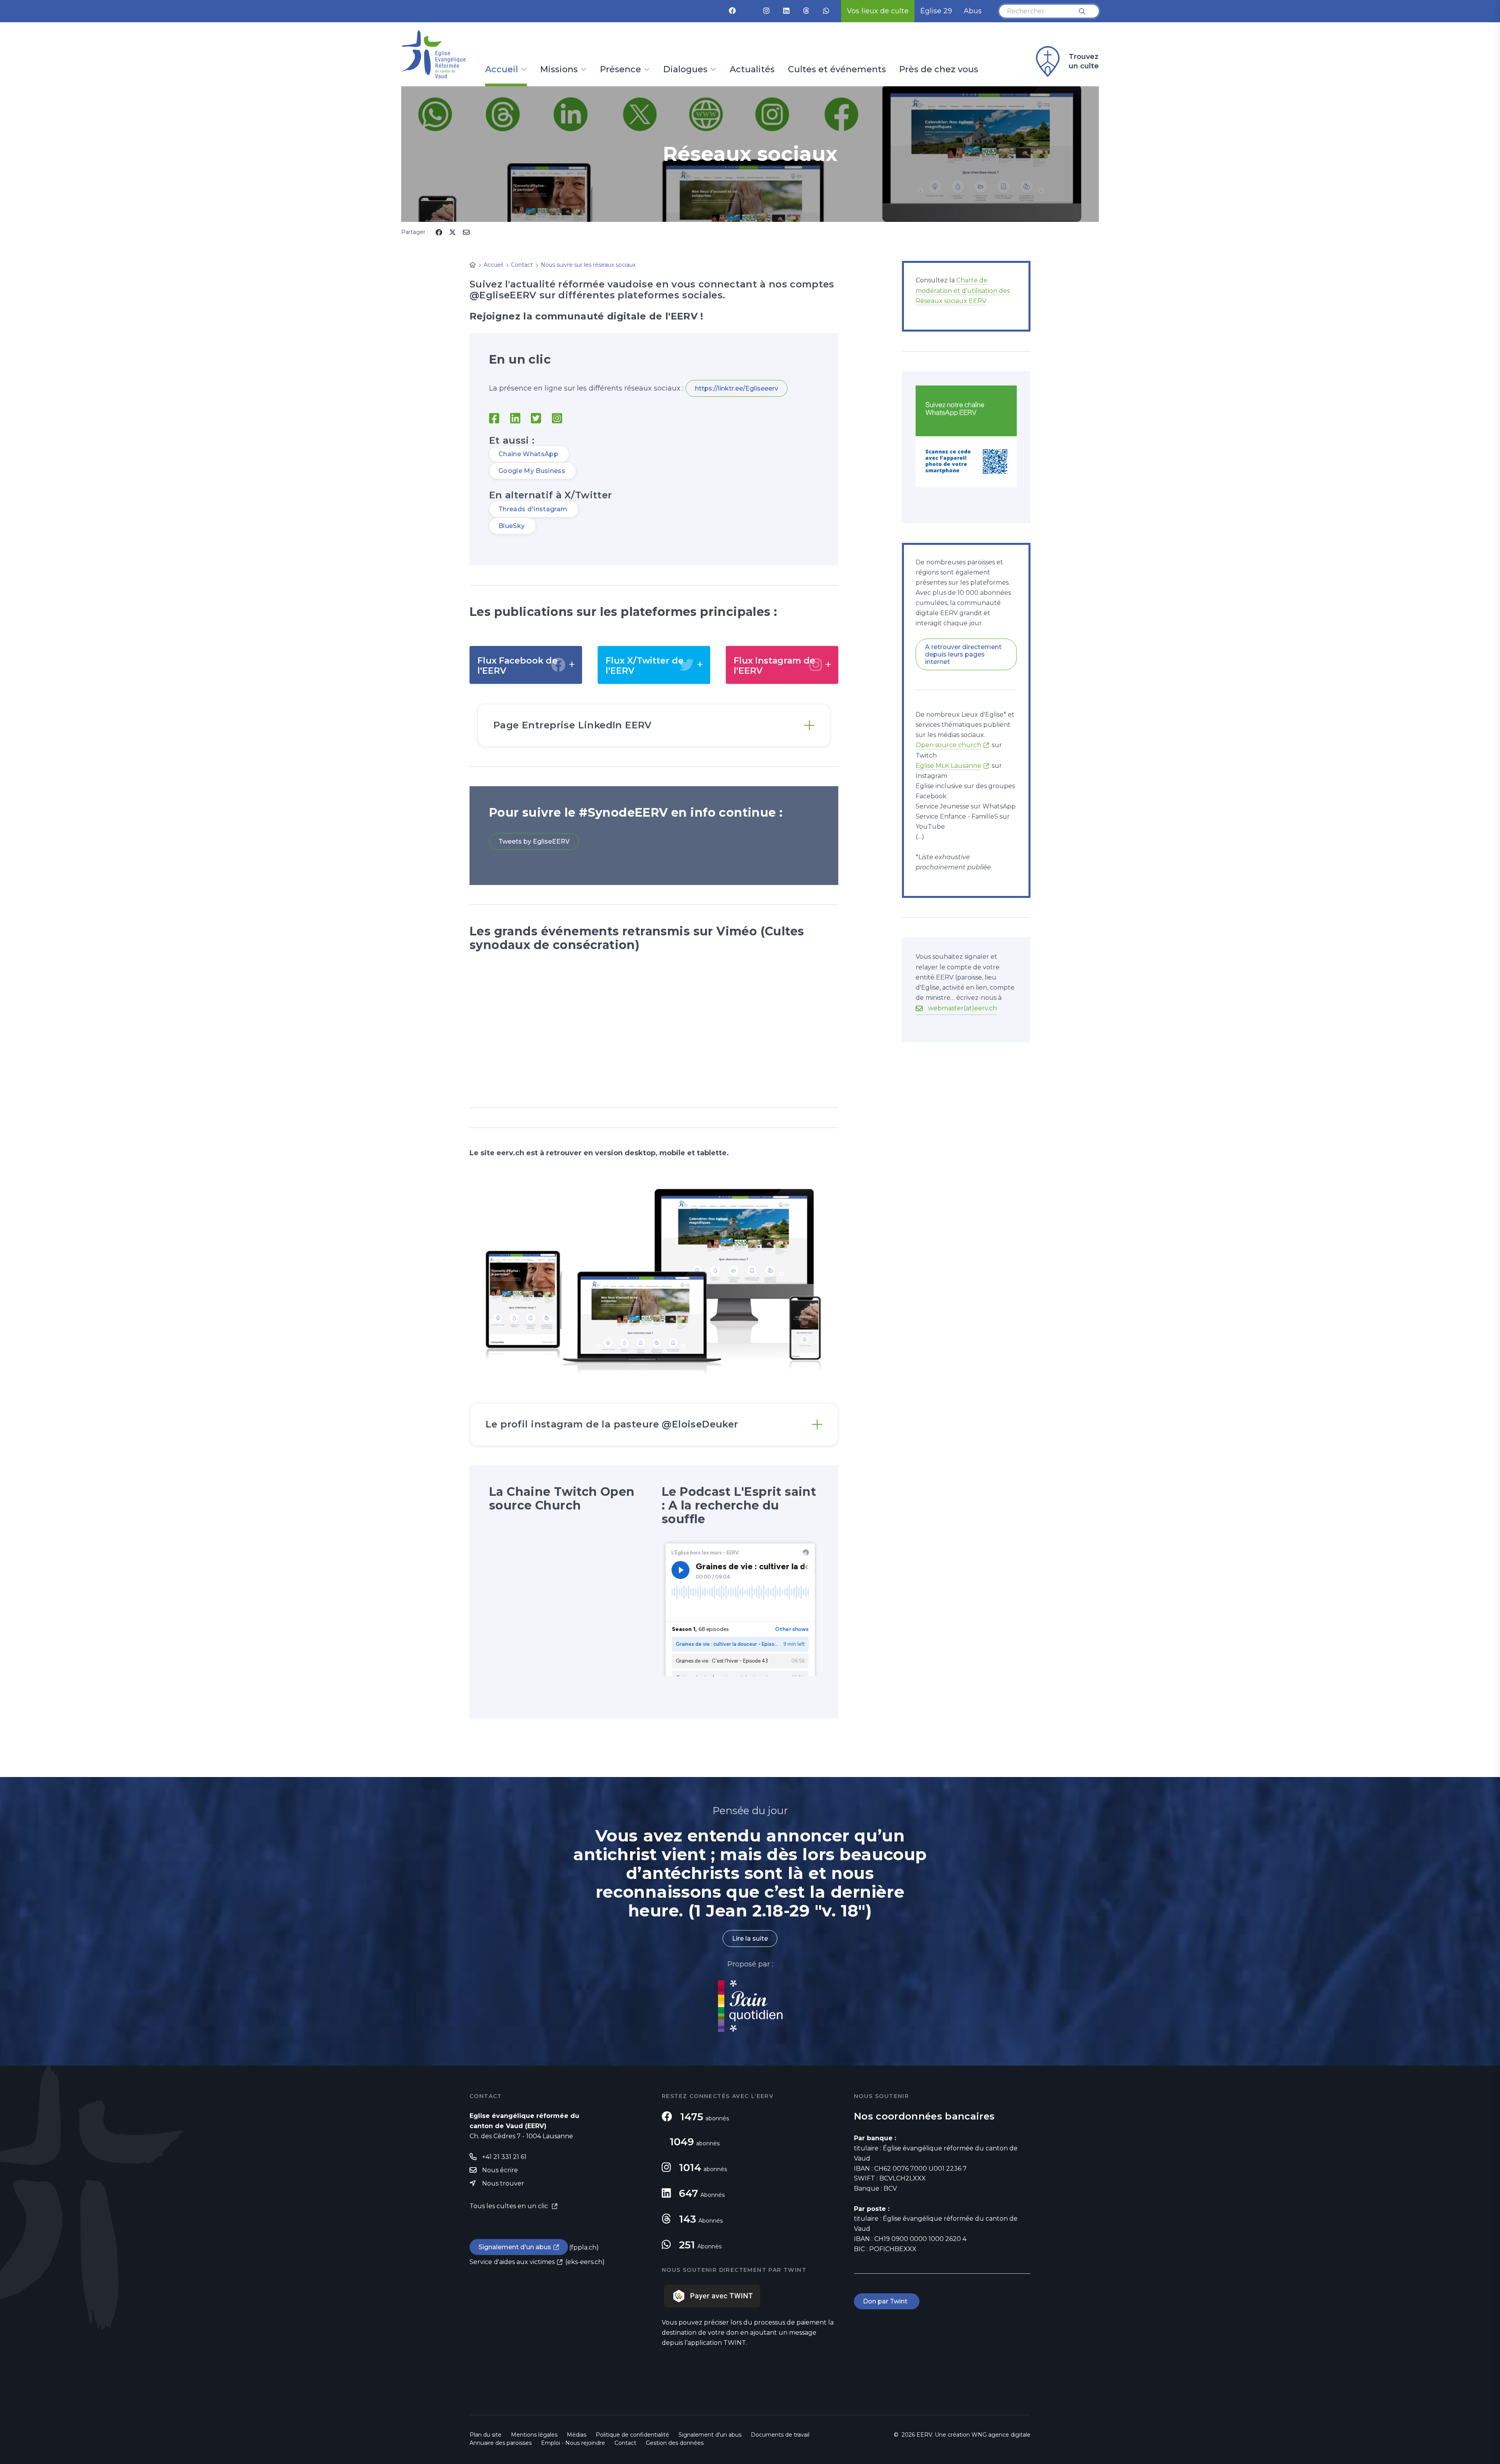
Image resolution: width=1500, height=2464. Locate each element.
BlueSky (512, 526)
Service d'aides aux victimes (512, 2262)
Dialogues (685, 70)
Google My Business (533, 471)
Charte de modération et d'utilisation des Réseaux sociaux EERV (963, 290)
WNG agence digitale (1001, 2435)
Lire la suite (750, 1939)
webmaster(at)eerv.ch (962, 1008)
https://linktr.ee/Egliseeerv (737, 388)
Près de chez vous (939, 70)
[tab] (654, 725)
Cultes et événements (837, 70)
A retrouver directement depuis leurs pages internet (963, 654)
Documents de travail (780, 2435)
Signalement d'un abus (515, 2247)
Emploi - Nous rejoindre (573, 2443)
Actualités (752, 70)
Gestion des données (675, 2443)
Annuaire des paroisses (501, 2443)
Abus (973, 11)
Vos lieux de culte (878, 11)
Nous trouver (503, 2183)
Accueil (502, 70)
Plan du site (486, 2435)
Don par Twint (887, 2301)
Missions (559, 70)
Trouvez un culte (1084, 61)
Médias (577, 2435)
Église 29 (936, 11)
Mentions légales (534, 2435)
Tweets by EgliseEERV (534, 841)
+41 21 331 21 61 (504, 2157)
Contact (625, 2443)
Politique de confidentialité (632, 2435)
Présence (621, 70)
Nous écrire (500, 2170)
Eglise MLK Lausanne (948, 766)
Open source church (948, 745)
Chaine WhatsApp (529, 454)
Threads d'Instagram (534, 509)
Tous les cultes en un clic (510, 2206)
